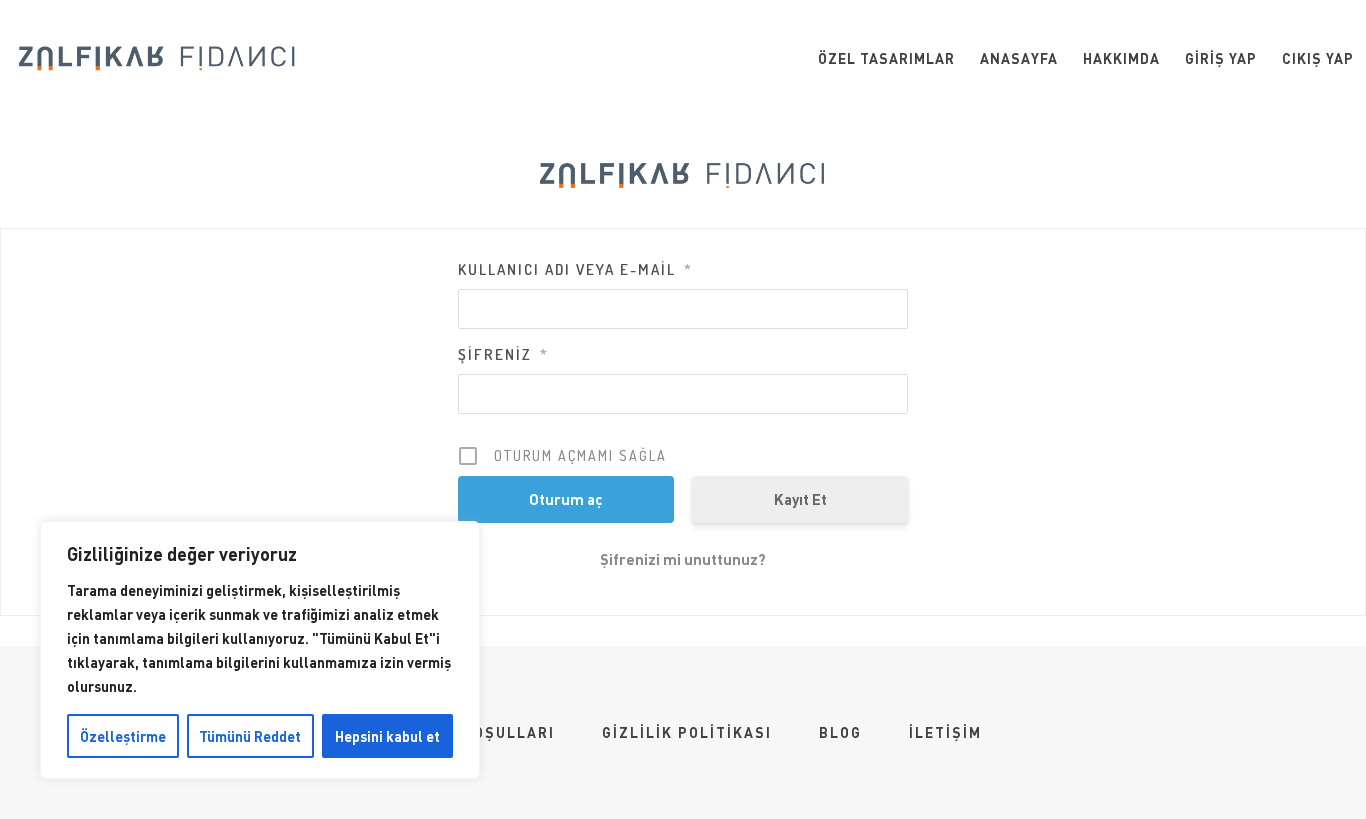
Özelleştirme (123, 736)
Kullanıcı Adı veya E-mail (575, 269)
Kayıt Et (800, 499)
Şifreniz (503, 354)
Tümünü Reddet (250, 736)
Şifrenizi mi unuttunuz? (683, 559)
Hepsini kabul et (387, 736)
